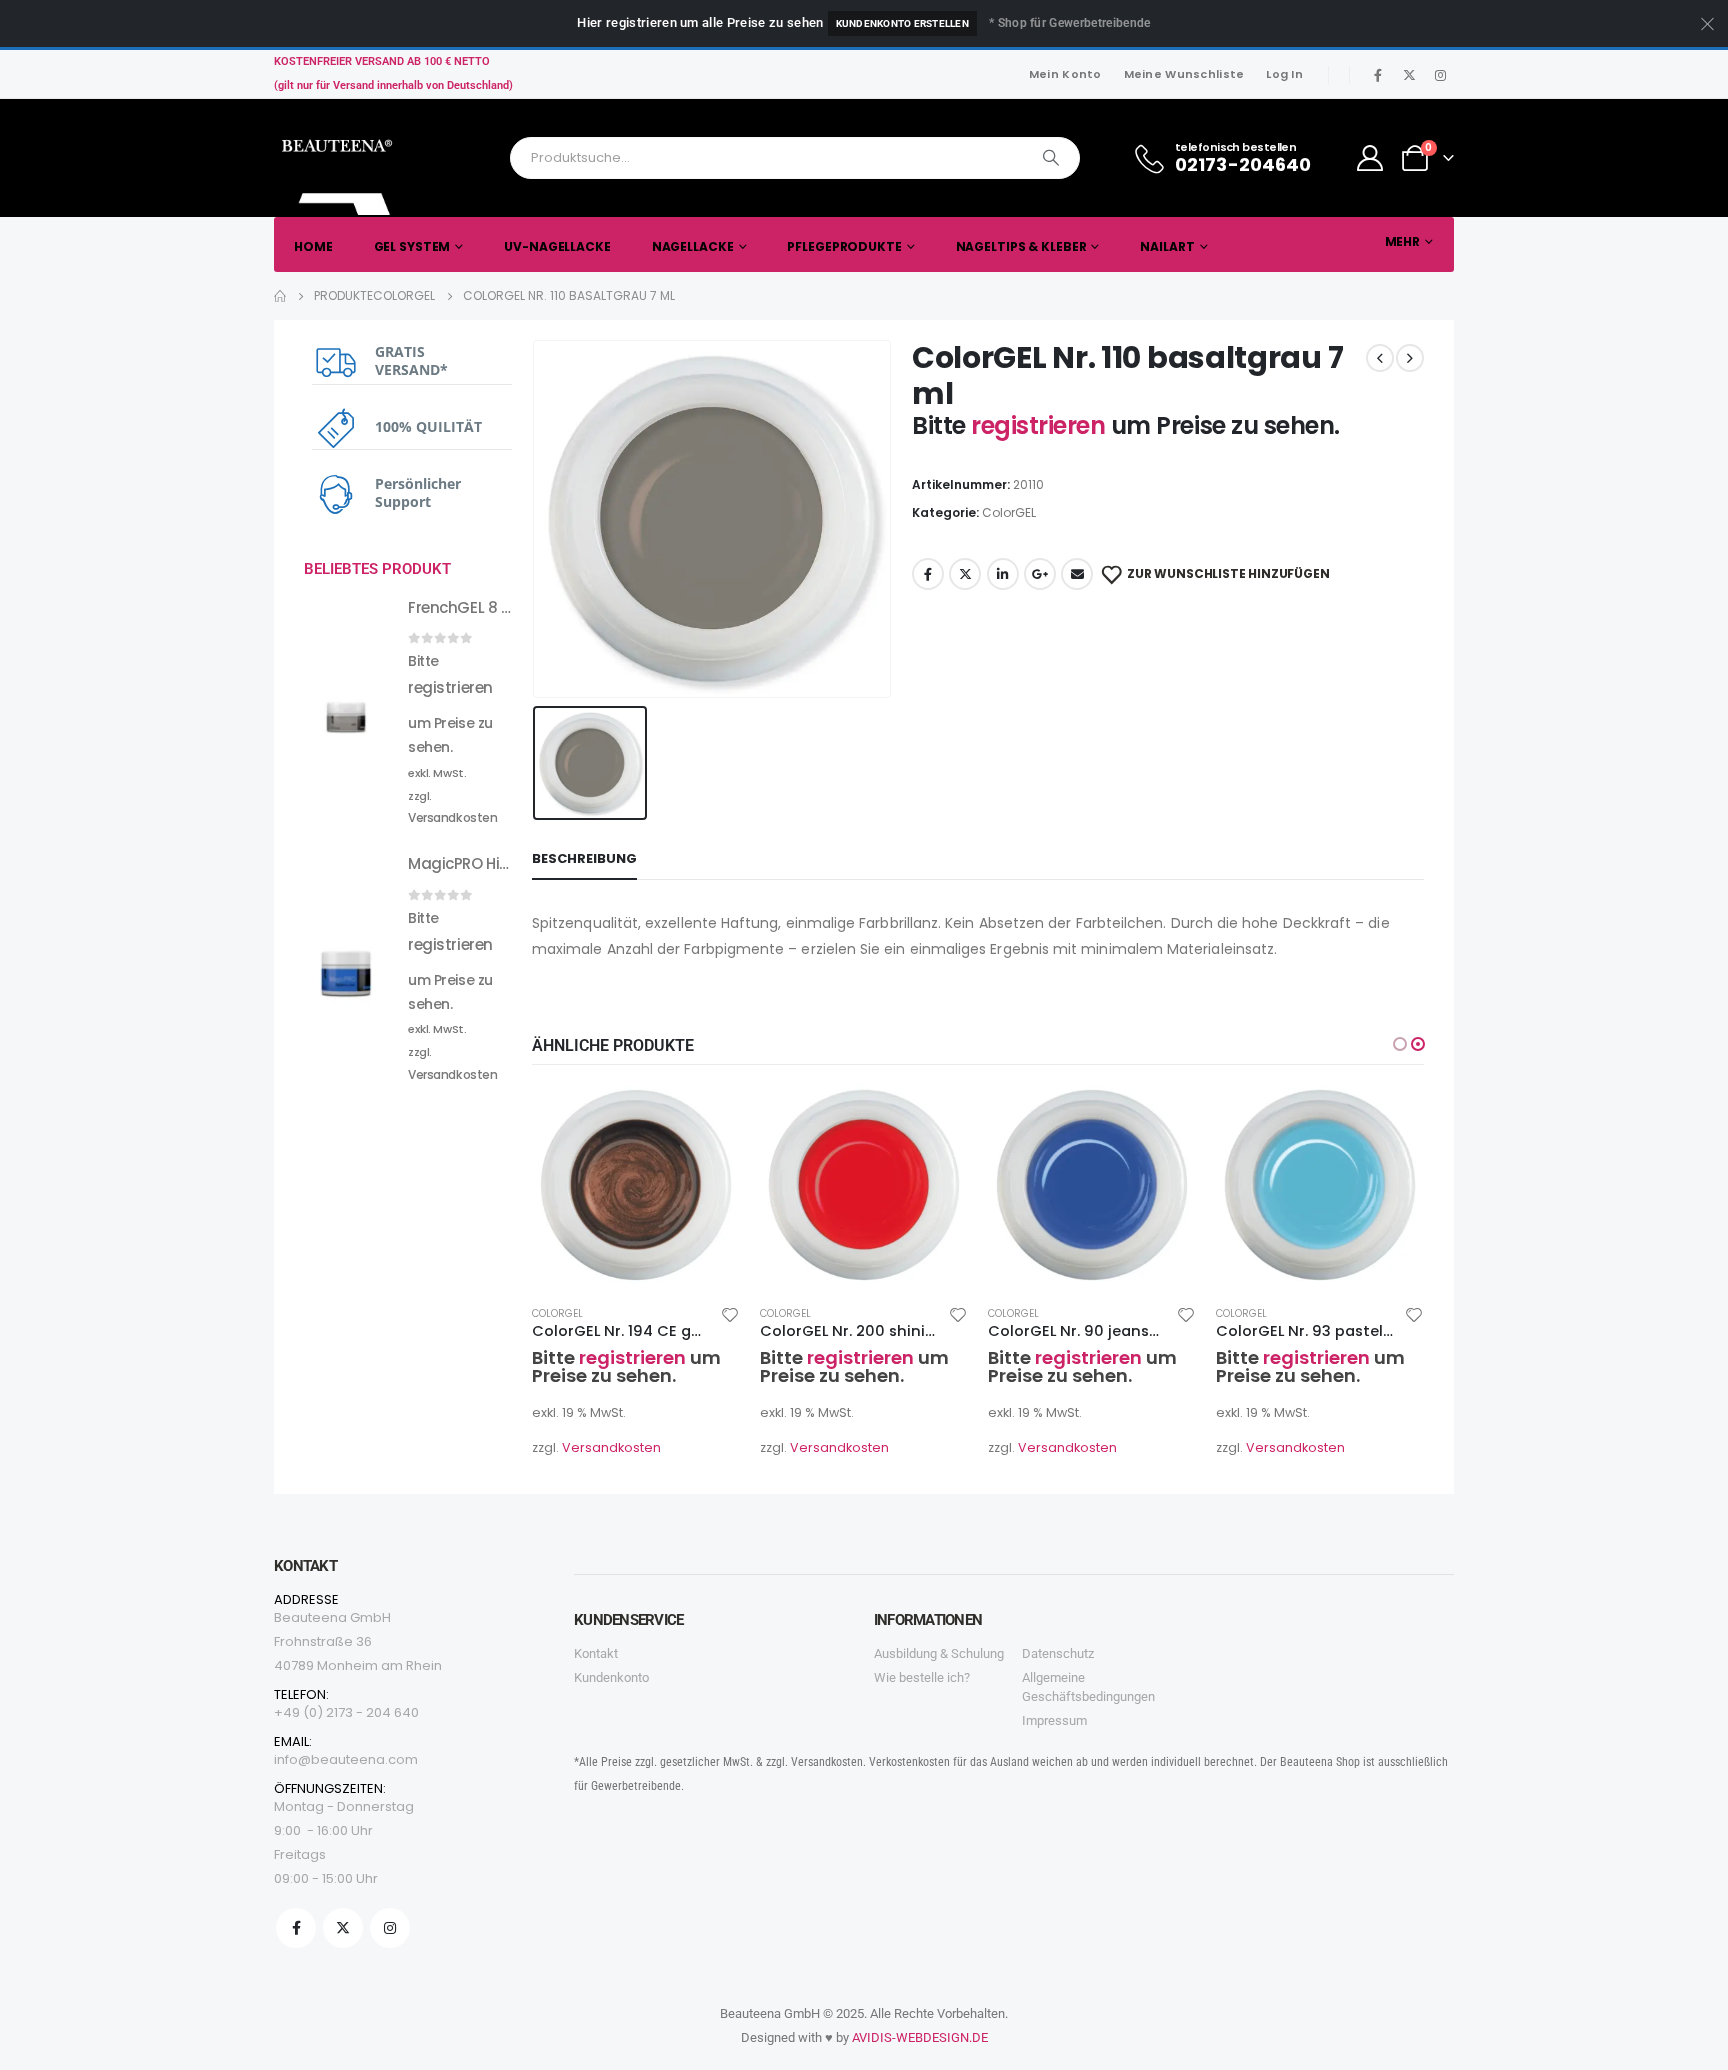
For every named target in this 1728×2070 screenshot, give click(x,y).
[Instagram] (1440, 75)
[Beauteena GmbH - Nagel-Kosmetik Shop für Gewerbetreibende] (339, 172)
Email (1077, 574)
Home (313, 246)
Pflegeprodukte (844, 246)
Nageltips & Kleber (1021, 246)
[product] (636, 1185)
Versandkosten (611, 1447)
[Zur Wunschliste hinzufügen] (730, 1314)
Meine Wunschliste (1184, 74)
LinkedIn (1003, 574)
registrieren (1041, 425)
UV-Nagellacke (557, 246)
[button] (1400, 1044)
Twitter (965, 574)
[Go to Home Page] (280, 296)
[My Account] (1370, 158)
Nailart (1167, 246)
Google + (1040, 574)
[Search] (1051, 158)
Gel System (412, 246)
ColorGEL (1009, 512)
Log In (1284, 74)
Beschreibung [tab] (584, 858)
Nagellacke (693, 246)
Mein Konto (1065, 74)
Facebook (928, 574)
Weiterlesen (707, 1114)
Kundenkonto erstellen (902, 23)
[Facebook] (1378, 75)
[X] (1409, 75)
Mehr (1403, 241)
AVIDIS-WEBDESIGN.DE (920, 2037)
